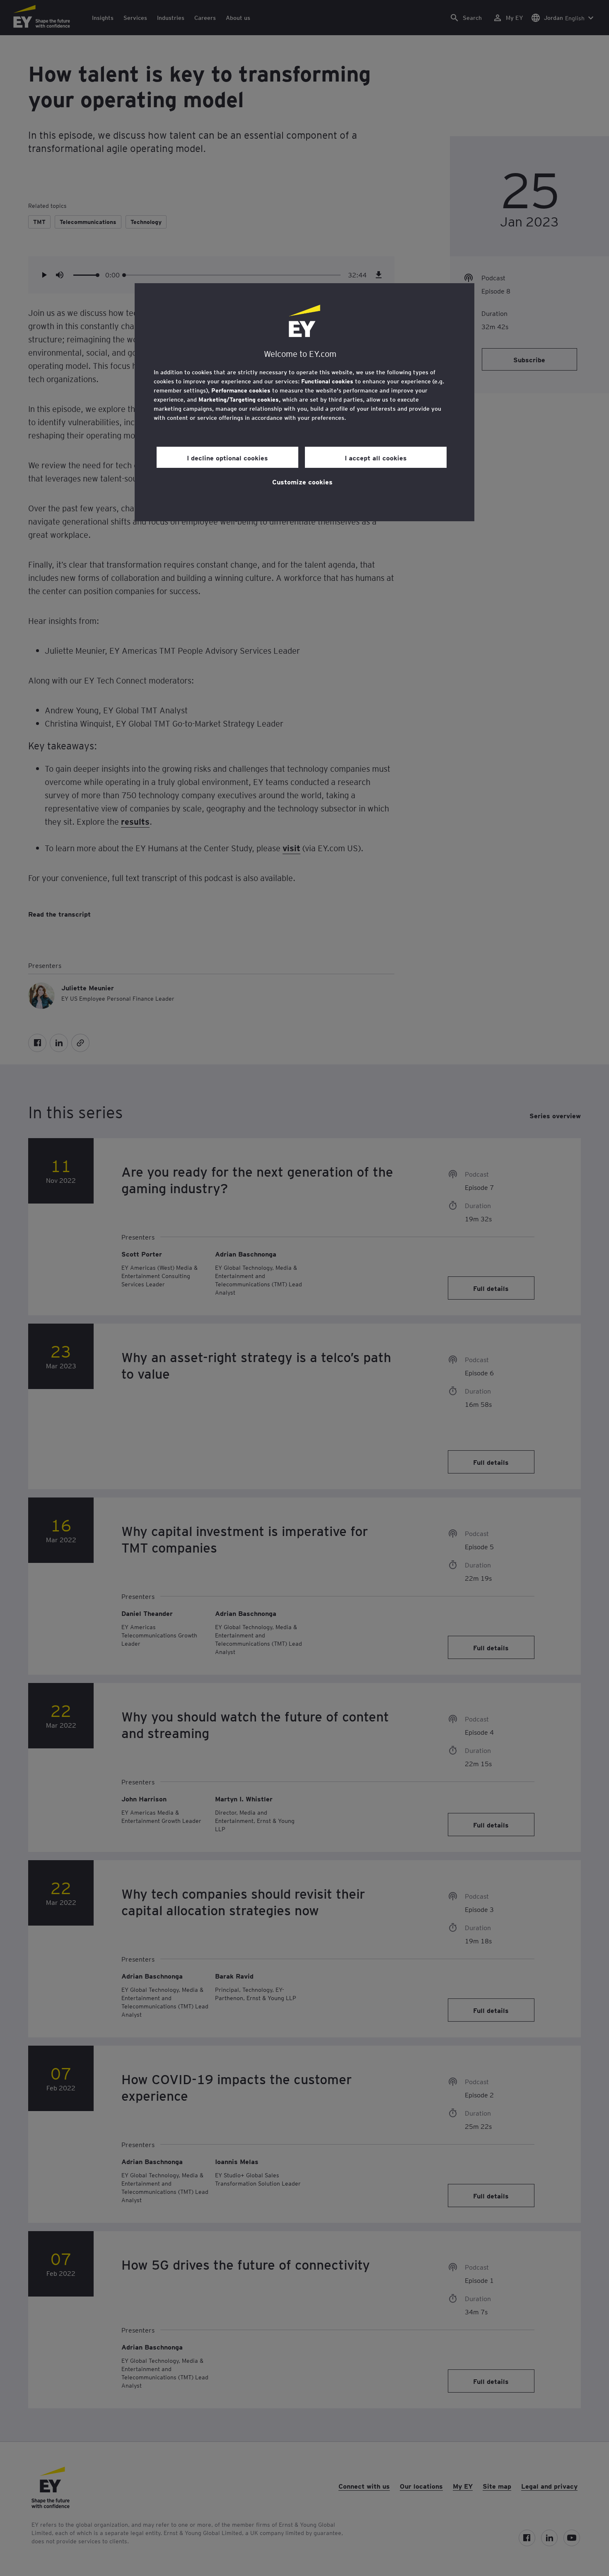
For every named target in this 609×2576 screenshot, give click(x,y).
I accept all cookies (376, 457)
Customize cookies (302, 481)
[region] (304, 402)
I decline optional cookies (227, 457)
